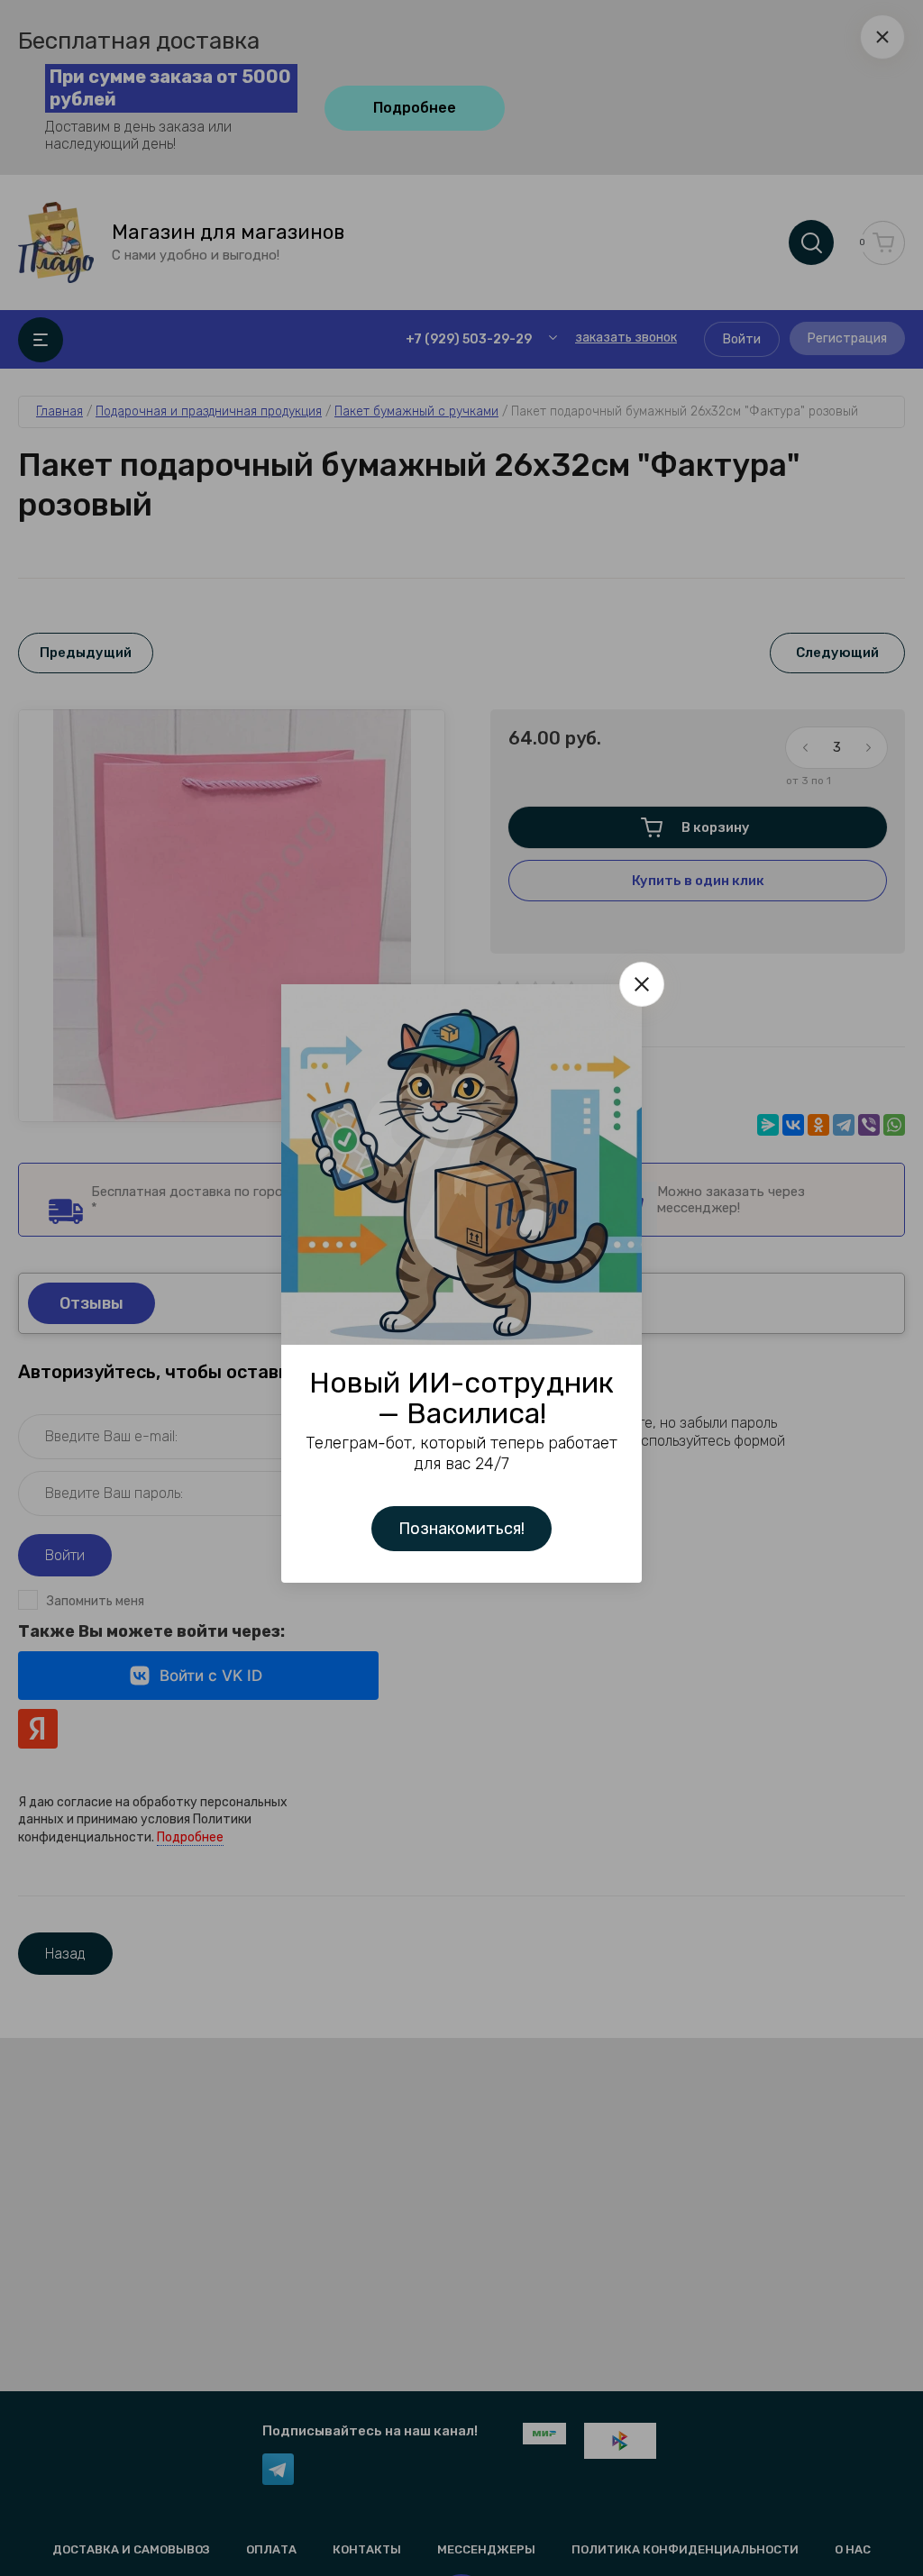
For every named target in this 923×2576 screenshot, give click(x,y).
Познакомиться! (461, 1529)
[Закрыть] (642, 984)
